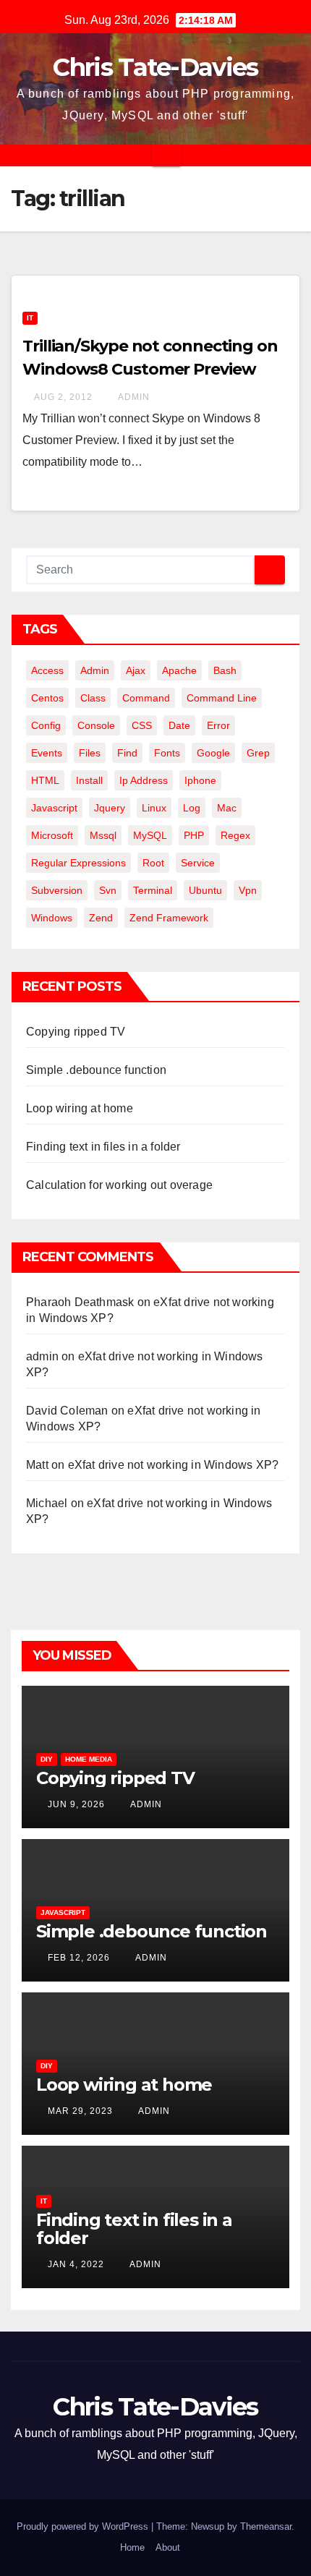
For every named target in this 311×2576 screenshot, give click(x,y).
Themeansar (266, 2526)
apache (179, 670)
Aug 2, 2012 (63, 397)
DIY (47, 1759)
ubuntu (205, 890)
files (90, 753)
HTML (45, 780)
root (153, 863)
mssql (103, 835)
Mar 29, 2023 (80, 2111)
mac (227, 808)
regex (235, 835)
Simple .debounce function (96, 1070)
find (127, 753)
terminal (153, 890)
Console (96, 725)
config (46, 725)
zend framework (169, 918)
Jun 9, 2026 (76, 1804)
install (89, 780)
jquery (110, 808)
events (47, 753)
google (213, 753)
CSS (142, 725)
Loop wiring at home (80, 1108)
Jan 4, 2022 (76, 2264)
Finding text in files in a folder (103, 1147)
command (146, 698)
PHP (194, 835)
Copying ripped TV (76, 1032)
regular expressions (78, 863)
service (198, 863)
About (168, 2547)
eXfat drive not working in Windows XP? (174, 1465)
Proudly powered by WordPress (84, 2526)
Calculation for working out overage (119, 1185)
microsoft (52, 835)
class (93, 698)
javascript (54, 808)
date (179, 725)
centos (47, 698)
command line (222, 698)
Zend (101, 918)
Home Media (89, 1759)
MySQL (150, 835)
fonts (167, 753)
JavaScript (63, 1912)
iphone (200, 780)
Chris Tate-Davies (155, 67)
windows (52, 918)
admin (133, 397)
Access (47, 670)
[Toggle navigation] (166, 155)
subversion (57, 890)
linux (154, 808)
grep (258, 753)
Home (132, 2547)
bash (225, 670)
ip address (144, 780)
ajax (136, 670)
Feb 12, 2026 (79, 1958)
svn (108, 890)
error (218, 725)
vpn (248, 890)
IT (30, 318)
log (192, 808)
